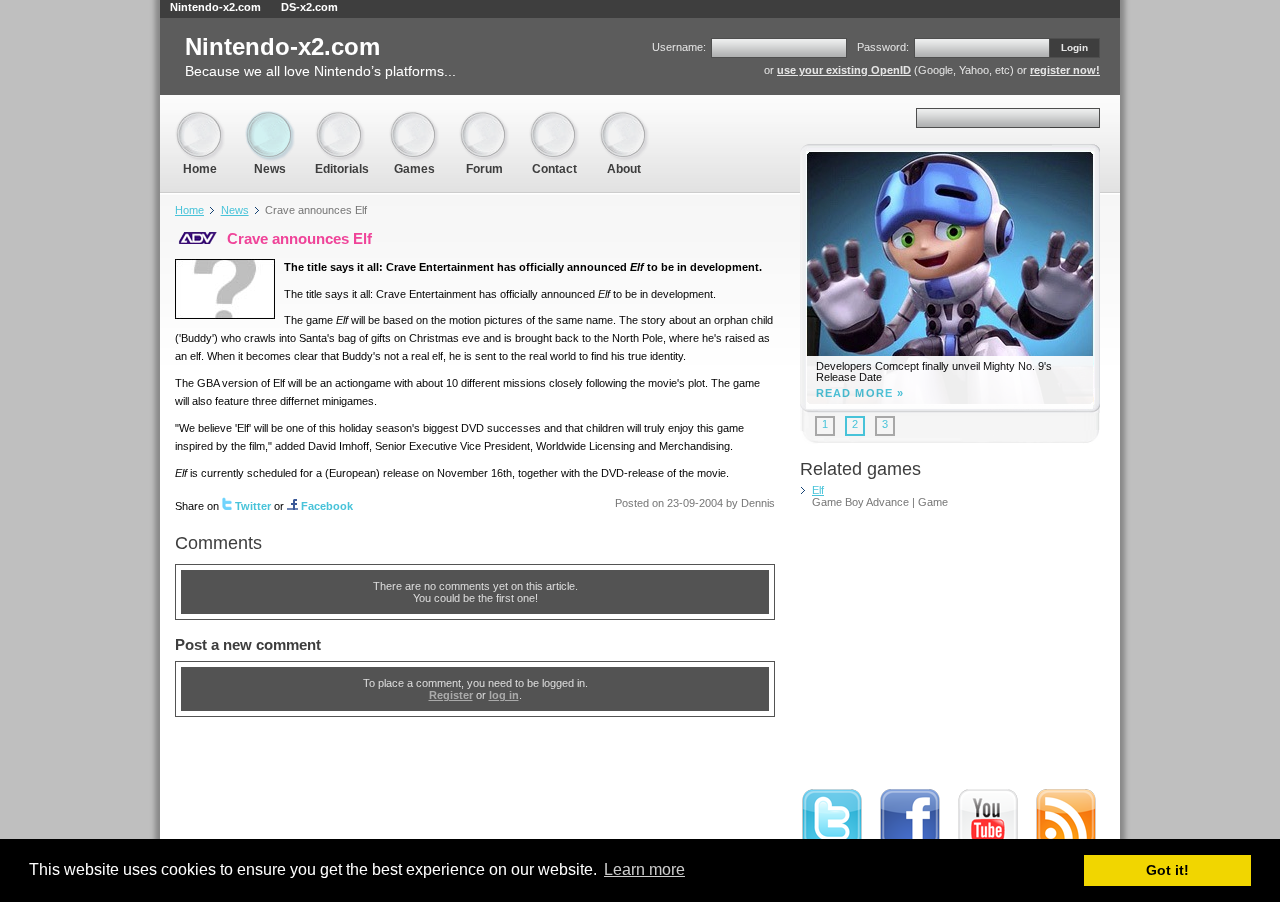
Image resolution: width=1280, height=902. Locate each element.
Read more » (860, 393)
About (624, 119)
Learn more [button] (644, 869)
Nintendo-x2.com (215, 7)
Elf (818, 490)
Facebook (327, 506)
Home (200, 119)
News (270, 119)
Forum (484, 119)
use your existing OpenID (844, 70)
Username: (679, 47)
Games (414, 119)
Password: (883, 47)
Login (1074, 47)
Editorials (342, 119)
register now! (1065, 70)
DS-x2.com (309, 7)
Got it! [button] (1167, 870)
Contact (554, 119)
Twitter (253, 506)
